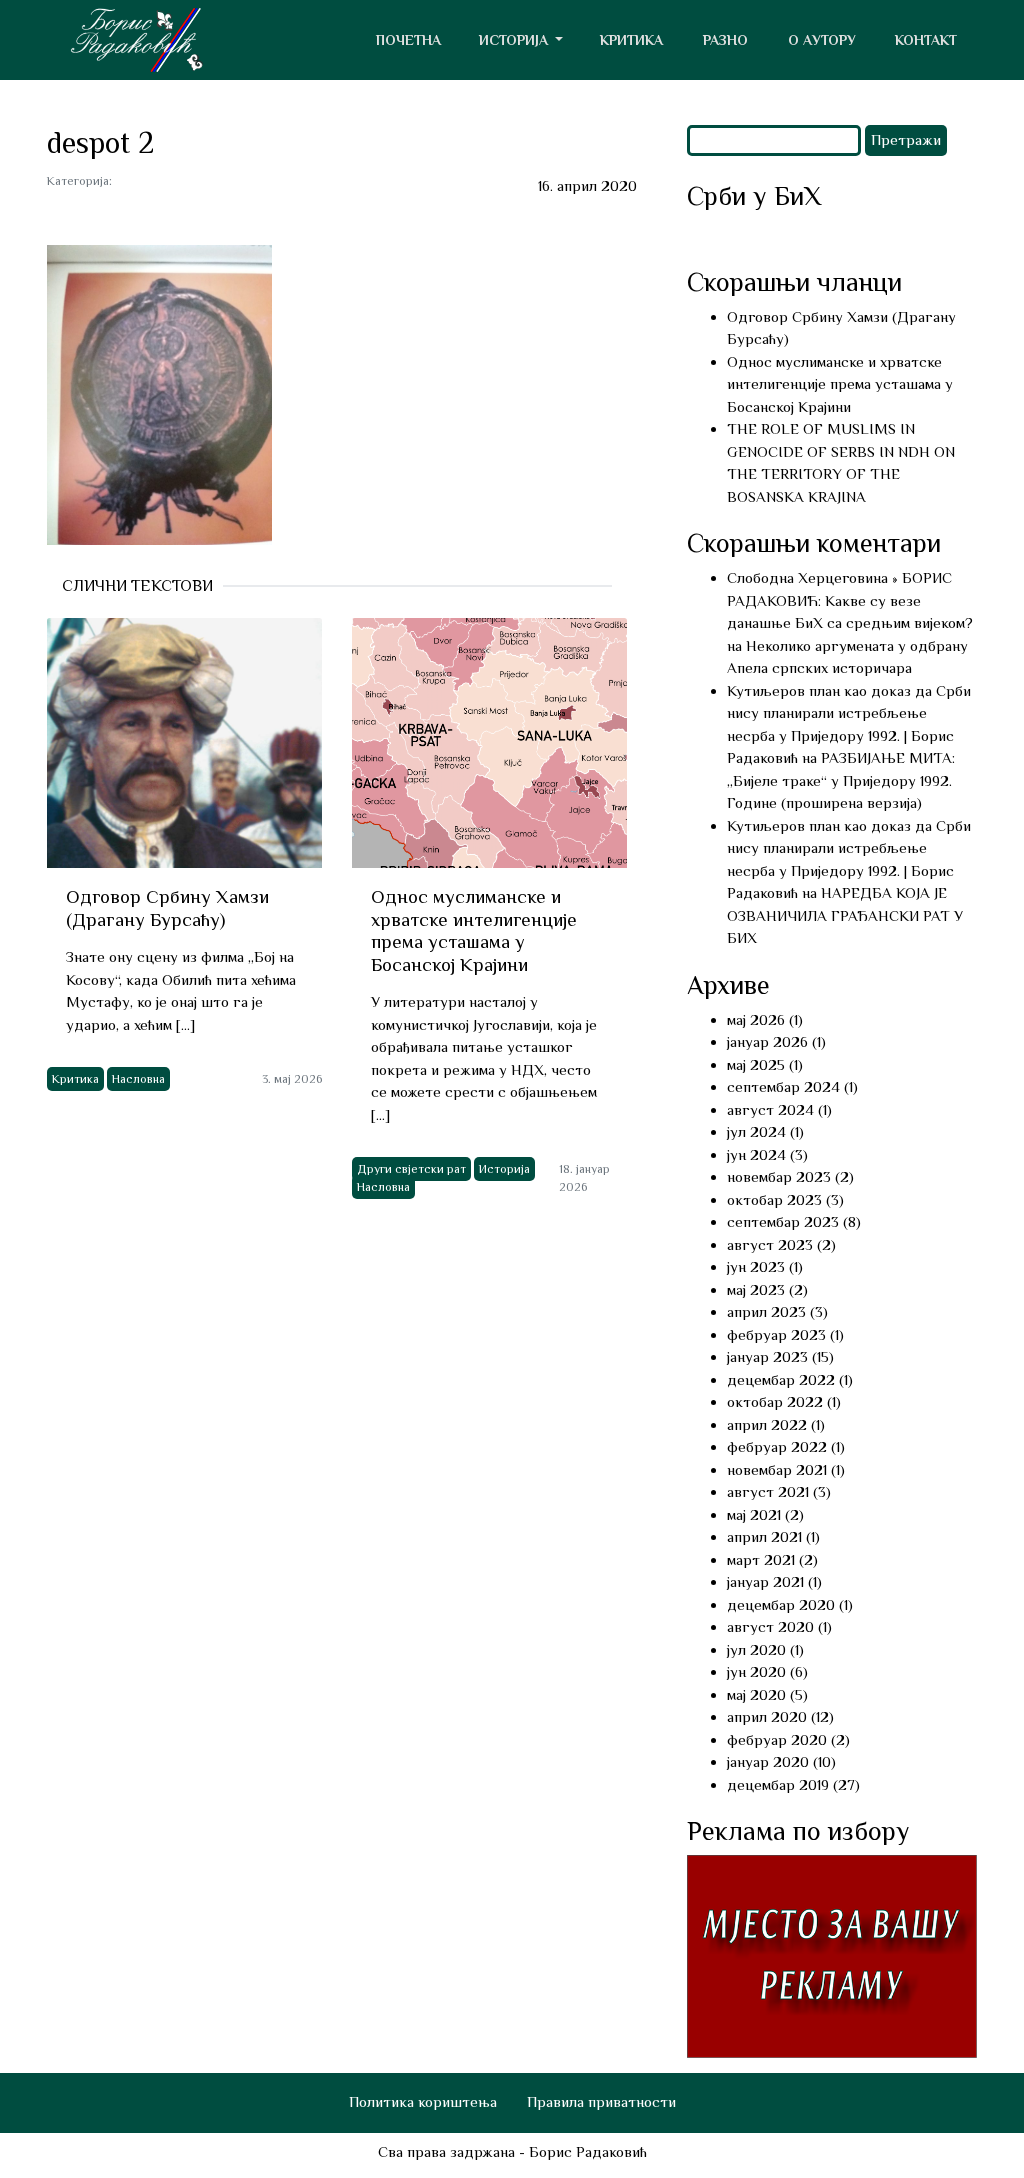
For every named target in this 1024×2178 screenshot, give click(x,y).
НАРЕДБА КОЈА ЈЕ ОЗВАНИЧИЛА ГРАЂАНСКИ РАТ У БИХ (845, 915)
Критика (631, 40)
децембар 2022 (781, 1379)
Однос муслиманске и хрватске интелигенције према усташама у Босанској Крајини (840, 384)
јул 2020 (756, 1649)
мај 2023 (756, 1289)
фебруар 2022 (777, 1446)
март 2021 (761, 1559)
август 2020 (770, 1626)
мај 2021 (754, 1514)
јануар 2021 (765, 1581)
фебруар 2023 (776, 1334)
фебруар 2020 (777, 1739)
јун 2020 (756, 1671)
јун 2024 (756, 1154)
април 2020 (767, 1716)
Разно (725, 40)
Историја (504, 1169)
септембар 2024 (783, 1086)
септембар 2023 (783, 1221)
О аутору (822, 40)
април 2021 (764, 1536)
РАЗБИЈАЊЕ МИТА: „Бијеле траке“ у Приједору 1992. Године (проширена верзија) (841, 780)
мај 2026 (756, 1019)
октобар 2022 (775, 1401)
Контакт (926, 40)
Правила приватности (601, 2101)
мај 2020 (756, 1694)
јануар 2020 (768, 1761)
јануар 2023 (767, 1356)
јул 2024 (756, 1131)
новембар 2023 (779, 1176)
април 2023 (766, 1311)
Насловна (138, 1079)
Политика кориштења (423, 2101)
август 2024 (770, 1109)
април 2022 (767, 1424)
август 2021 (768, 1491)
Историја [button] (515, 40)
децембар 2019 (778, 1784)
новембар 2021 (777, 1469)
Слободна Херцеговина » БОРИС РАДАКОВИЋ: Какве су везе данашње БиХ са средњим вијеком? (850, 600)
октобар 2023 (774, 1199)
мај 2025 (756, 1064)
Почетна (408, 40)
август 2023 (770, 1244)
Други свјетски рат (411, 1169)
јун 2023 (756, 1266)
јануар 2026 (767, 1041)
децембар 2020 (781, 1604)
